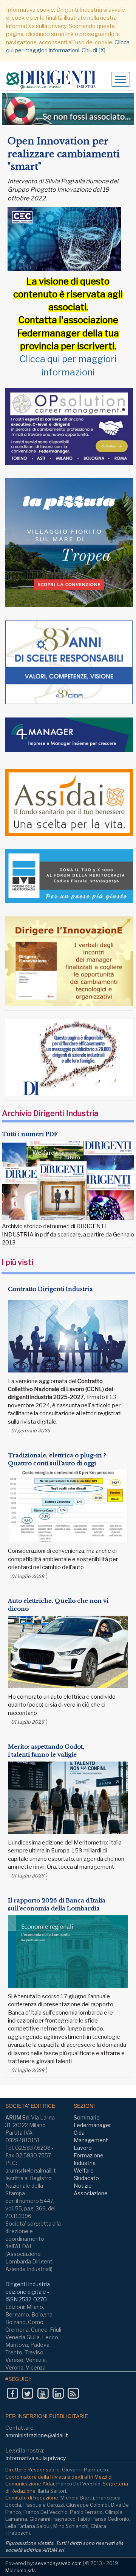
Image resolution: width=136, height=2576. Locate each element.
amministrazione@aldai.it (37, 2435)
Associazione (91, 2193)
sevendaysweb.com (58, 2563)
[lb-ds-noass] (68, 109)
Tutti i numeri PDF (30, 1134)
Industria (85, 2163)
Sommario (87, 2117)
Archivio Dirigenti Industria (50, 1113)
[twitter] (27, 2394)
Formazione (89, 2155)
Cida (79, 2133)
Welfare (84, 2170)
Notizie (83, 2186)
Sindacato (86, 2178)
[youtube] (43, 2394)
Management (91, 2140)
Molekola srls (21, 2570)
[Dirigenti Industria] (54, 80)
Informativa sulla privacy (36, 2458)
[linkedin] (58, 2394)
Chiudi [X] (93, 50)
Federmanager (92, 2125)
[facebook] (12, 2394)
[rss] (73, 2394)
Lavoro (83, 2148)
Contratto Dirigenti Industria (50, 1289)
